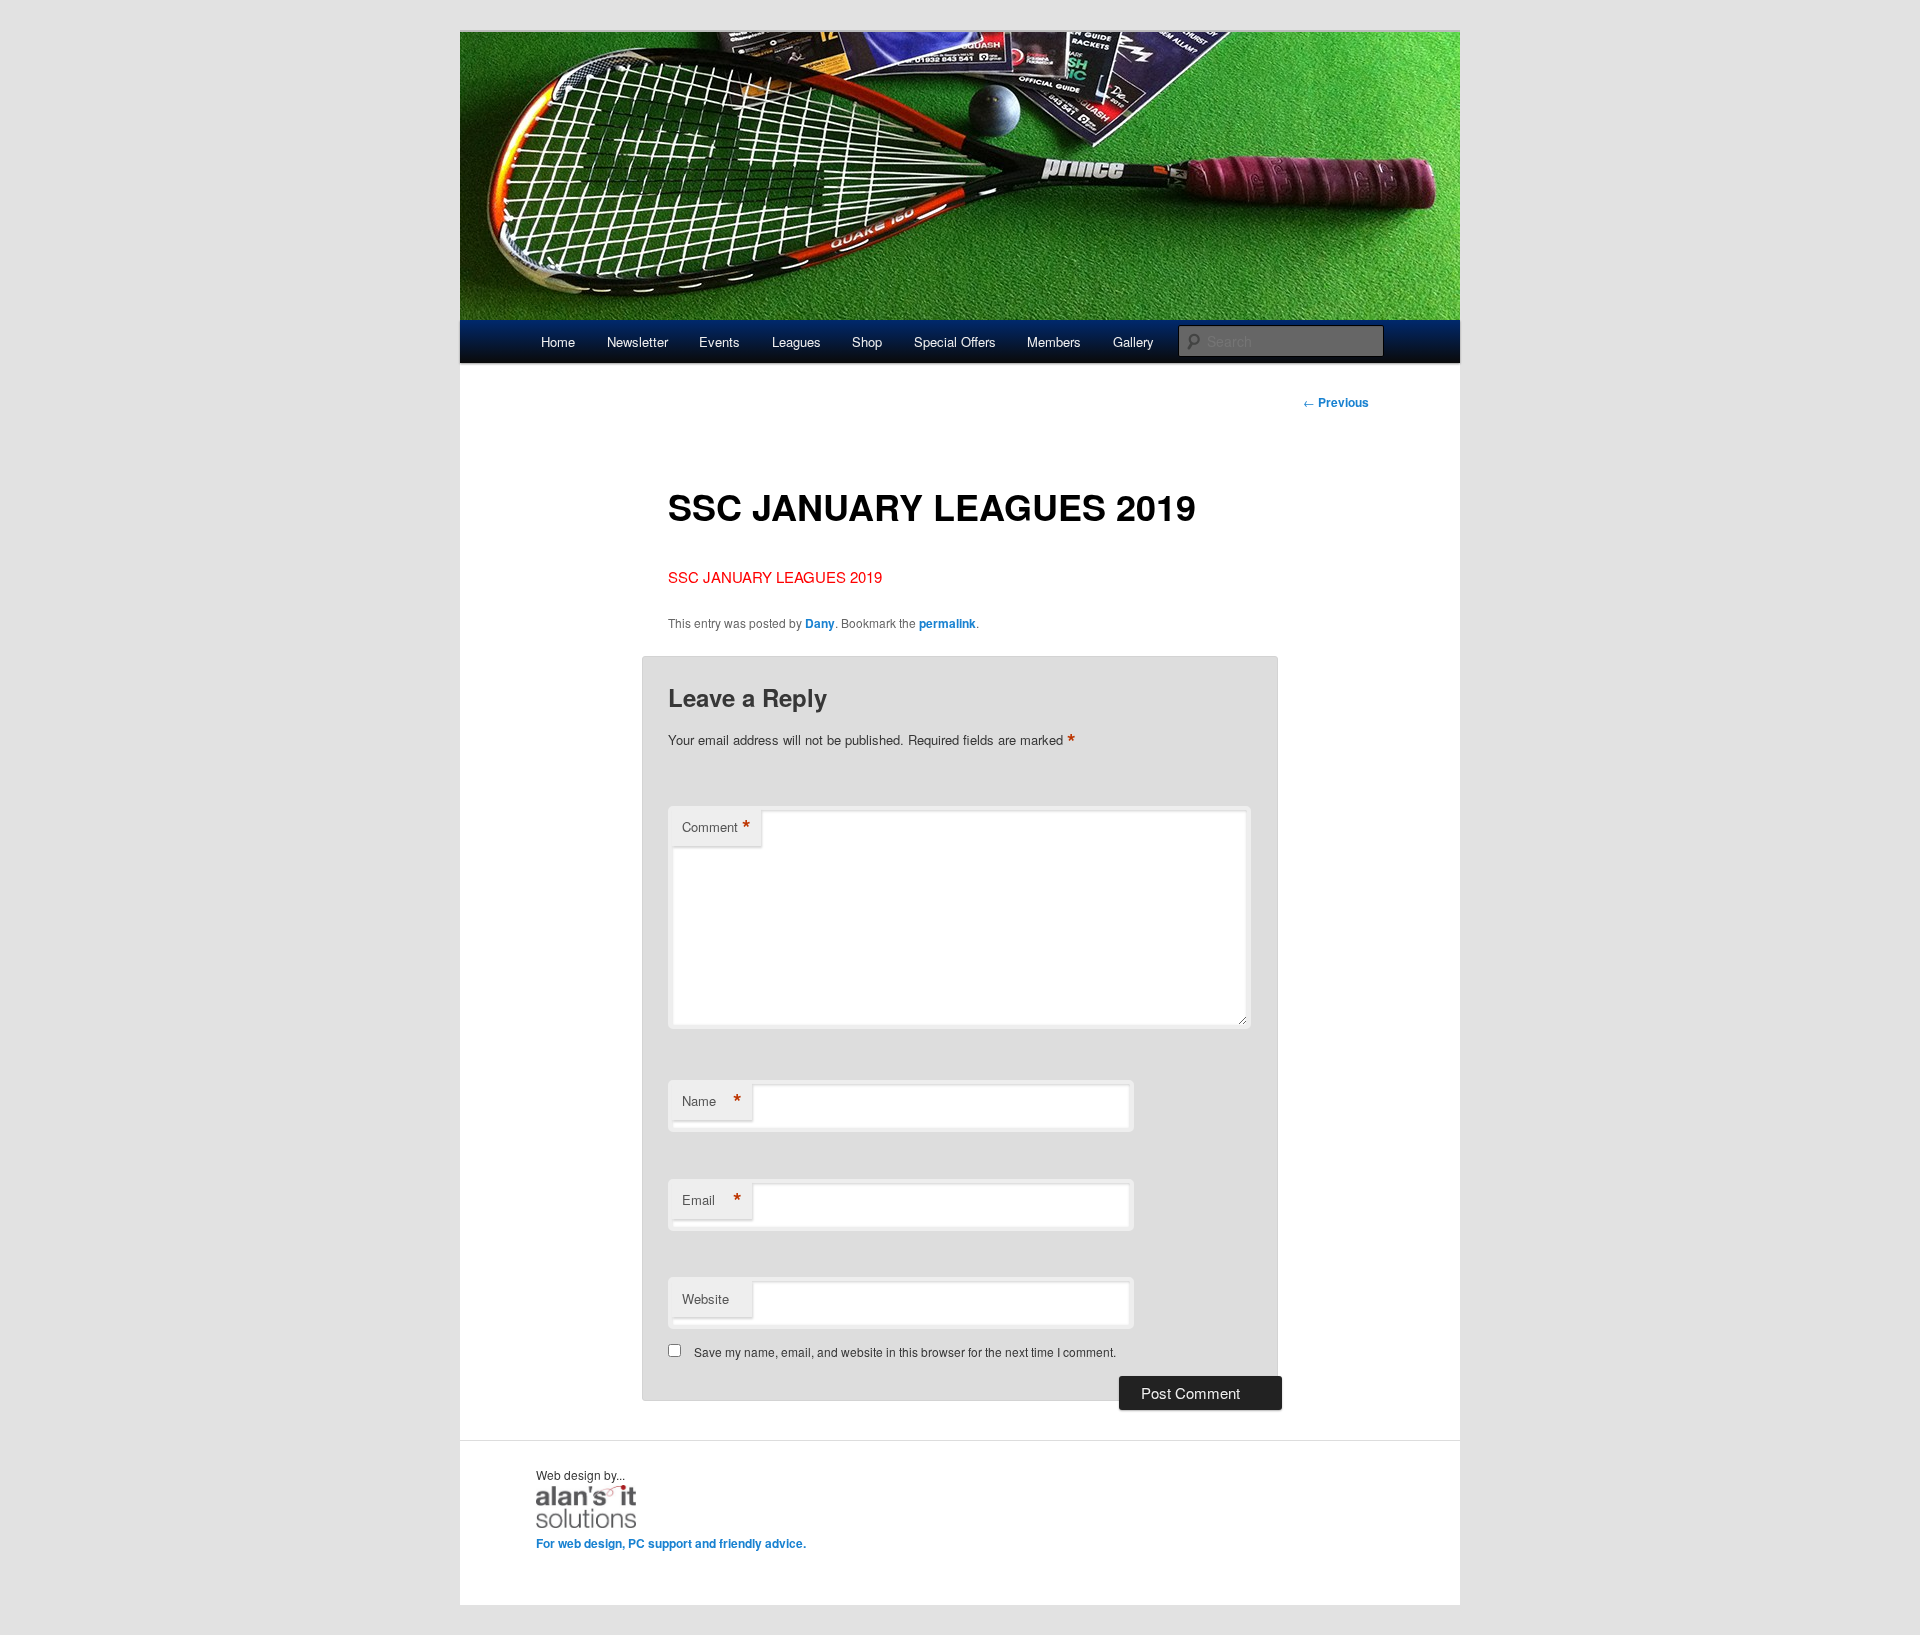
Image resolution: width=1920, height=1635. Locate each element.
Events (719, 341)
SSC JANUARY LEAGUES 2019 (775, 576)
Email (712, 1200)
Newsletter (637, 341)
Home (558, 341)
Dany (820, 623)
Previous (1336, 402)
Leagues (796, 341)
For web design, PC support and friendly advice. (671, 1543)
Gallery (1133, 341)
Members (1054, 341)
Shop (867, 341)
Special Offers (955, 341)
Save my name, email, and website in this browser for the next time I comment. (905, 1351)
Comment (716, 827)
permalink (947, 623)
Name (712, 1101)
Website (705, 1298)
